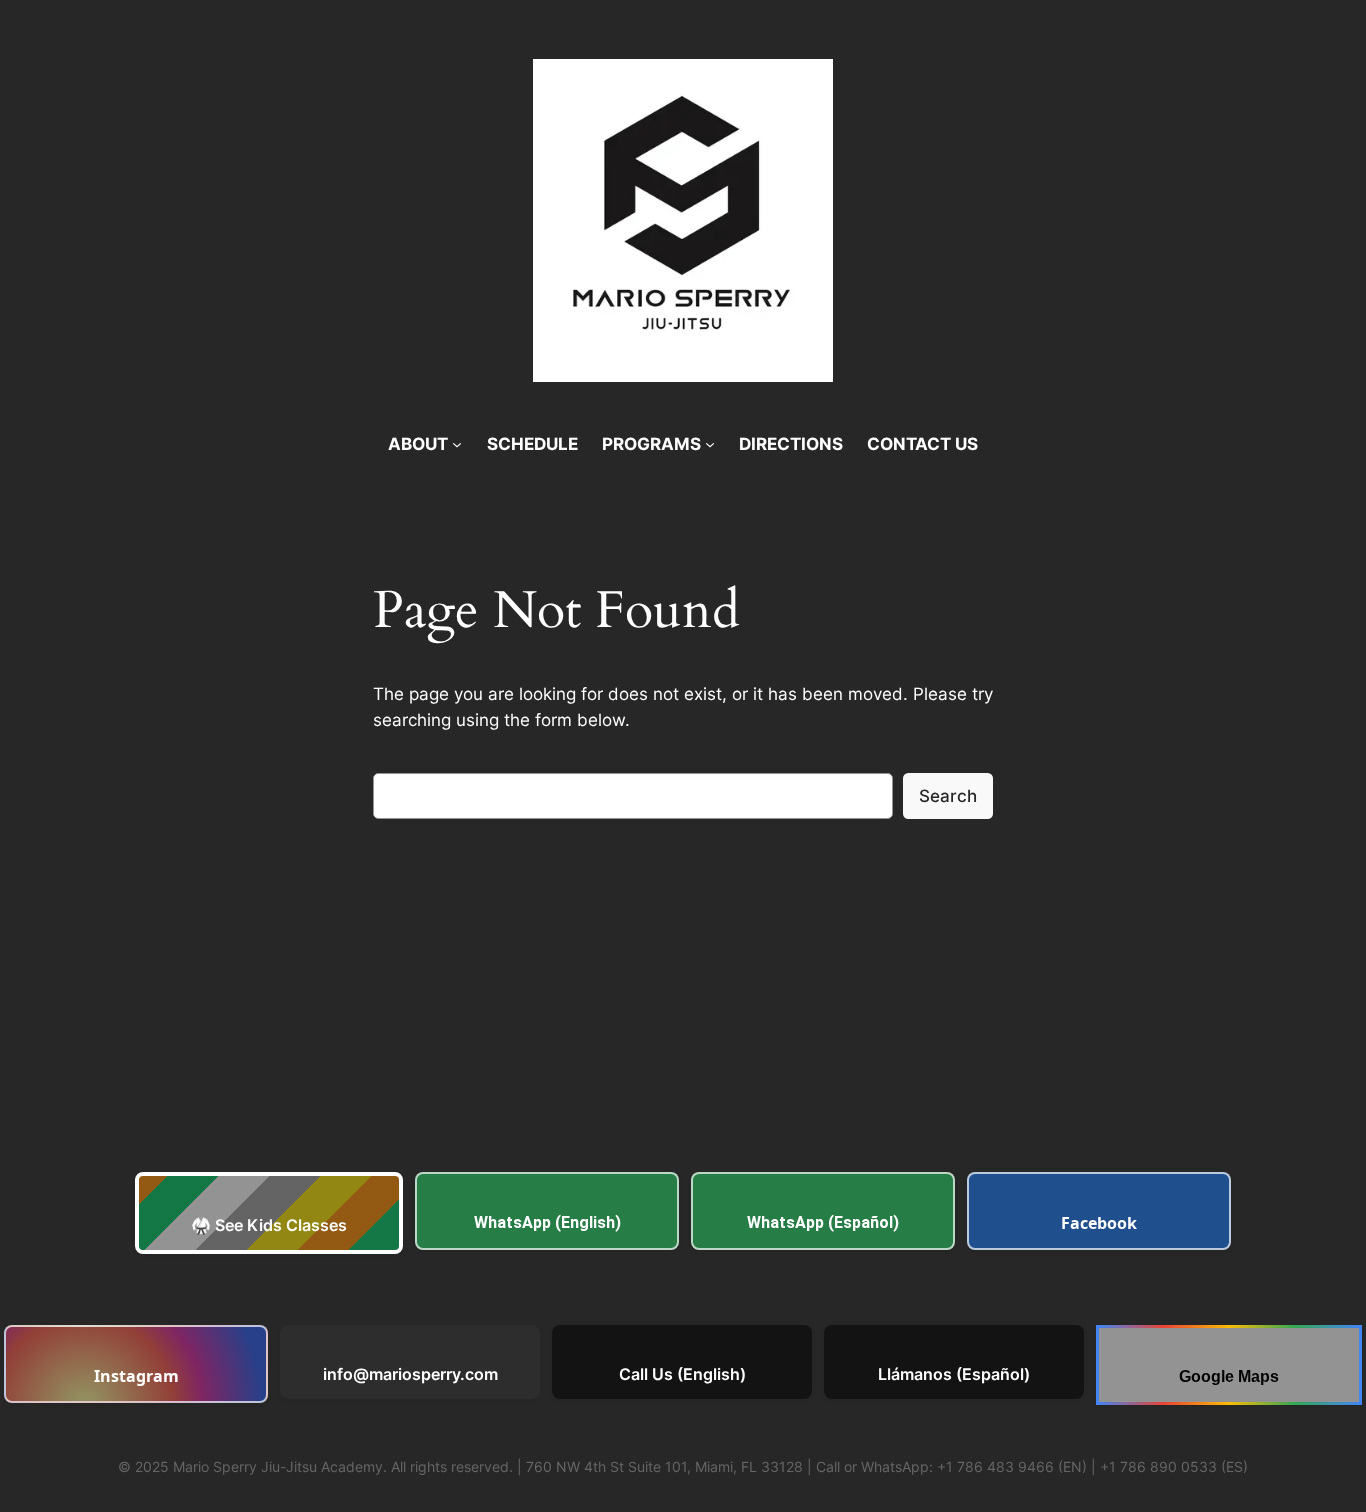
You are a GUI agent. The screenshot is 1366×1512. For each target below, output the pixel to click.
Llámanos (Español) (954, 1374)
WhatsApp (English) (547, 1222)
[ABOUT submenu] (457, 444)
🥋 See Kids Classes (269, 1225)
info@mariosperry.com (410, 1374)
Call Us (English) (682, 1374)
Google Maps (1229, 1376)
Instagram (136, 1376)
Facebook (1099, 1223)
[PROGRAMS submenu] (710, 444)
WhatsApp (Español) (823, 1222)
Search (948, 796)
